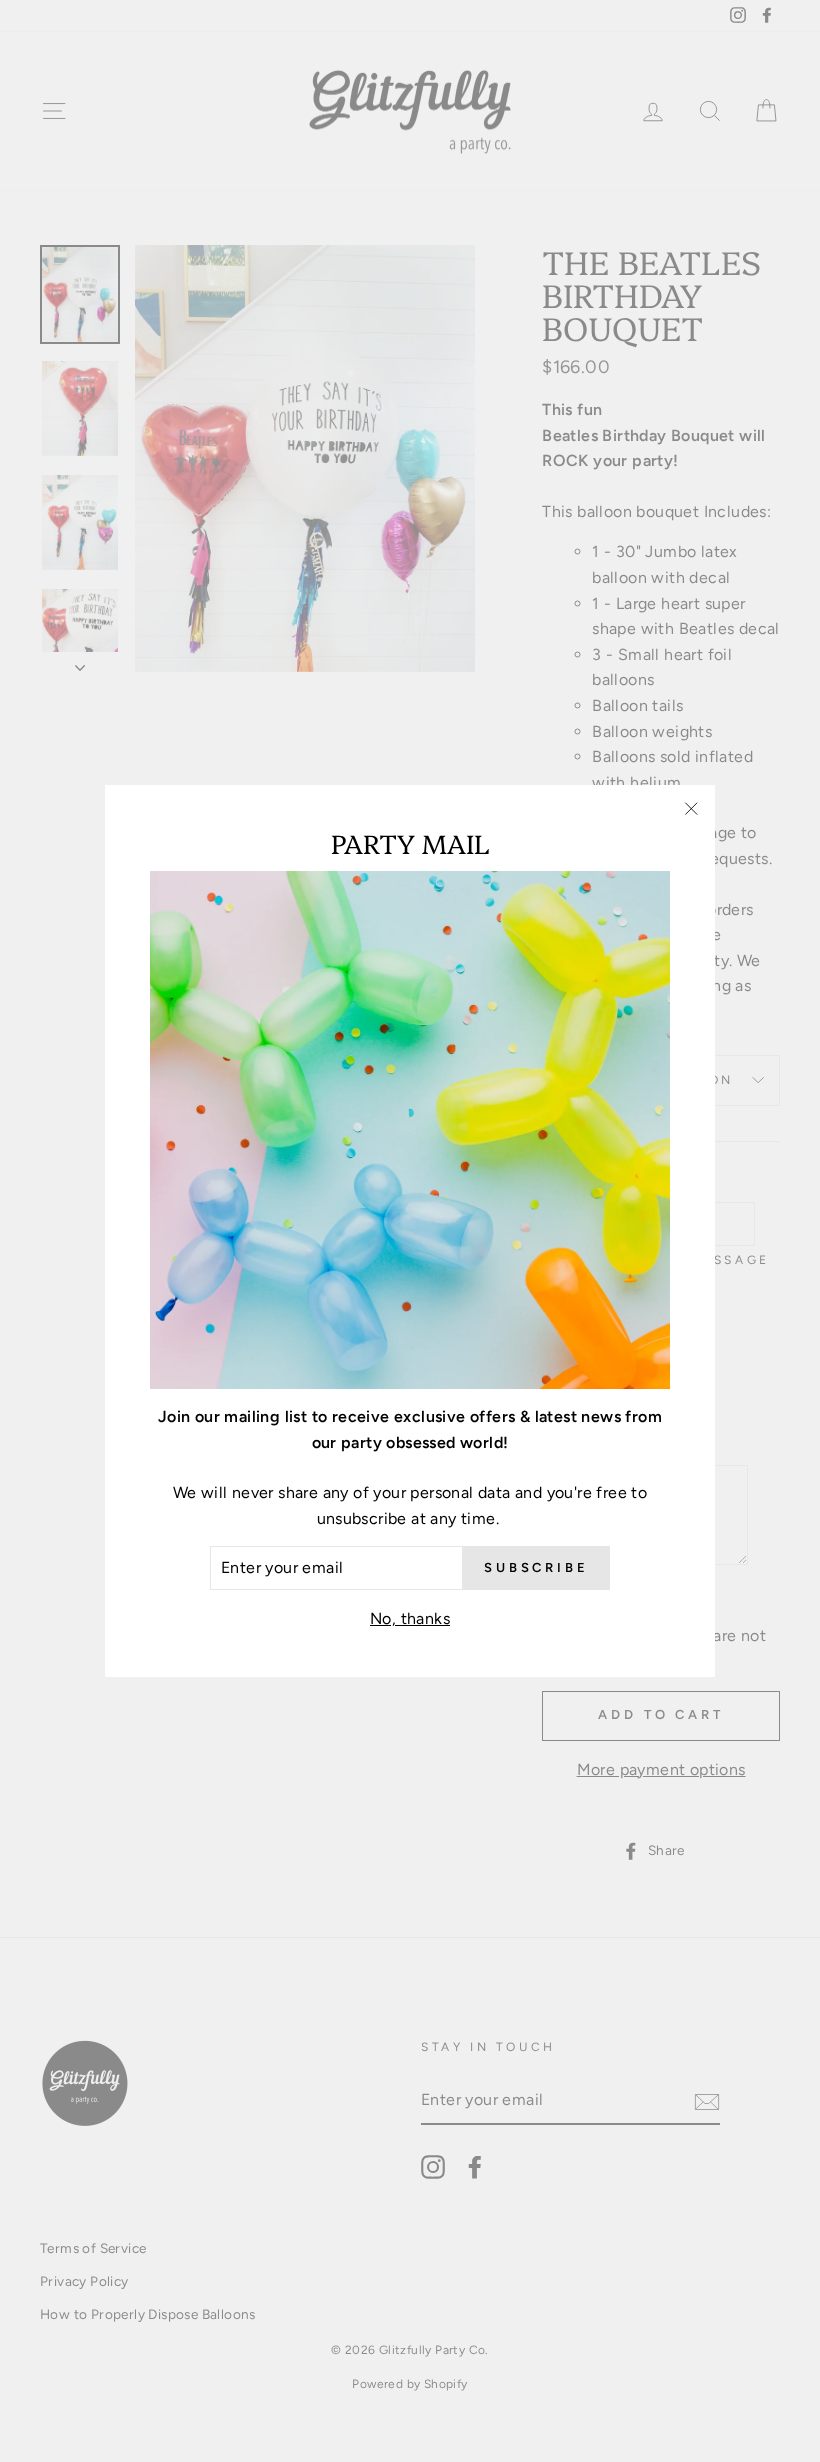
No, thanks (410, 1618)
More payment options (661, 1769)
